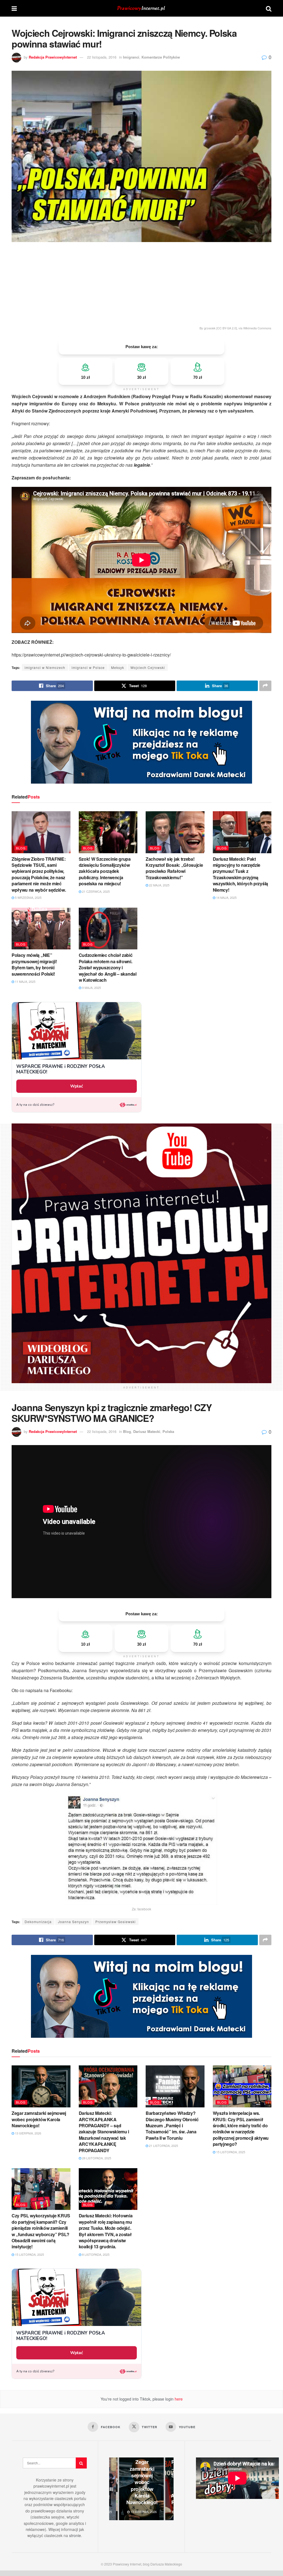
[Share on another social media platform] (265, 686)
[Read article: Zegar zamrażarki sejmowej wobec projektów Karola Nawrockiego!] (41, 2086)
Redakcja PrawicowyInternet (53, 57)
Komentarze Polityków (161, 57)
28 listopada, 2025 (96, 2158)
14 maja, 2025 (226, 897)
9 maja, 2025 (91, 988)
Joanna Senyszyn (74, 1922)
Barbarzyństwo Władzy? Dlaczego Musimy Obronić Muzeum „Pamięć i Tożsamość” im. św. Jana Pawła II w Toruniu (172, 2125)
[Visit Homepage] (141, 8)
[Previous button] (113, 2489)
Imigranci (131, 57)
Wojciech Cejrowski (148, 667)
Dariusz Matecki (147, 1431)
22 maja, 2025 (159, 885)
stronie (75, 2535)
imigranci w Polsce (88, 667)
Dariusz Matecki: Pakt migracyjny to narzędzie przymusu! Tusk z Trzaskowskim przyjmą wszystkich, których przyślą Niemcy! (240, 874)
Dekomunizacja (38, 1922)
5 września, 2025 (28, 897)
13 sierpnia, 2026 (28, 2133)
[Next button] (169, 2489)
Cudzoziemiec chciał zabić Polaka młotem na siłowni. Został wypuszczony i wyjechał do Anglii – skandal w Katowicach (108, 967)
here (178, 2399)
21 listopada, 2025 (163, 2146)
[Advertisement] (141, 283)
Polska (168, 1431)
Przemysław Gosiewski (116, 1922)
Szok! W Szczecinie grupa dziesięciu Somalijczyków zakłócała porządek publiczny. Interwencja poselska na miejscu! (105, 871)
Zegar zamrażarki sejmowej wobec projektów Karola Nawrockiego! (39, 2119)
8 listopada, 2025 (95, 2254)
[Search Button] (269, 8)
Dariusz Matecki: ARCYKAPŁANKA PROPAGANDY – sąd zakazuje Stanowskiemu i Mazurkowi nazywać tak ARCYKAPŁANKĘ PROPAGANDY (104, 2132)
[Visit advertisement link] (141, 742)
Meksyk (118, 667)
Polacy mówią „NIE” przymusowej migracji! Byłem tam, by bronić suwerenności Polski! (34, 964)
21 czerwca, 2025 (95, 891)
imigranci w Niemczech (45, 667)
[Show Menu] (14, 8)
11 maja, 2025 (25, 981)
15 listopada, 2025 (230, 2152)
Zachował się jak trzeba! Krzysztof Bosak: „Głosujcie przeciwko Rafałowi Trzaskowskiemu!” (174, 868)
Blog (21, 848)
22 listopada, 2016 (102, 57)
